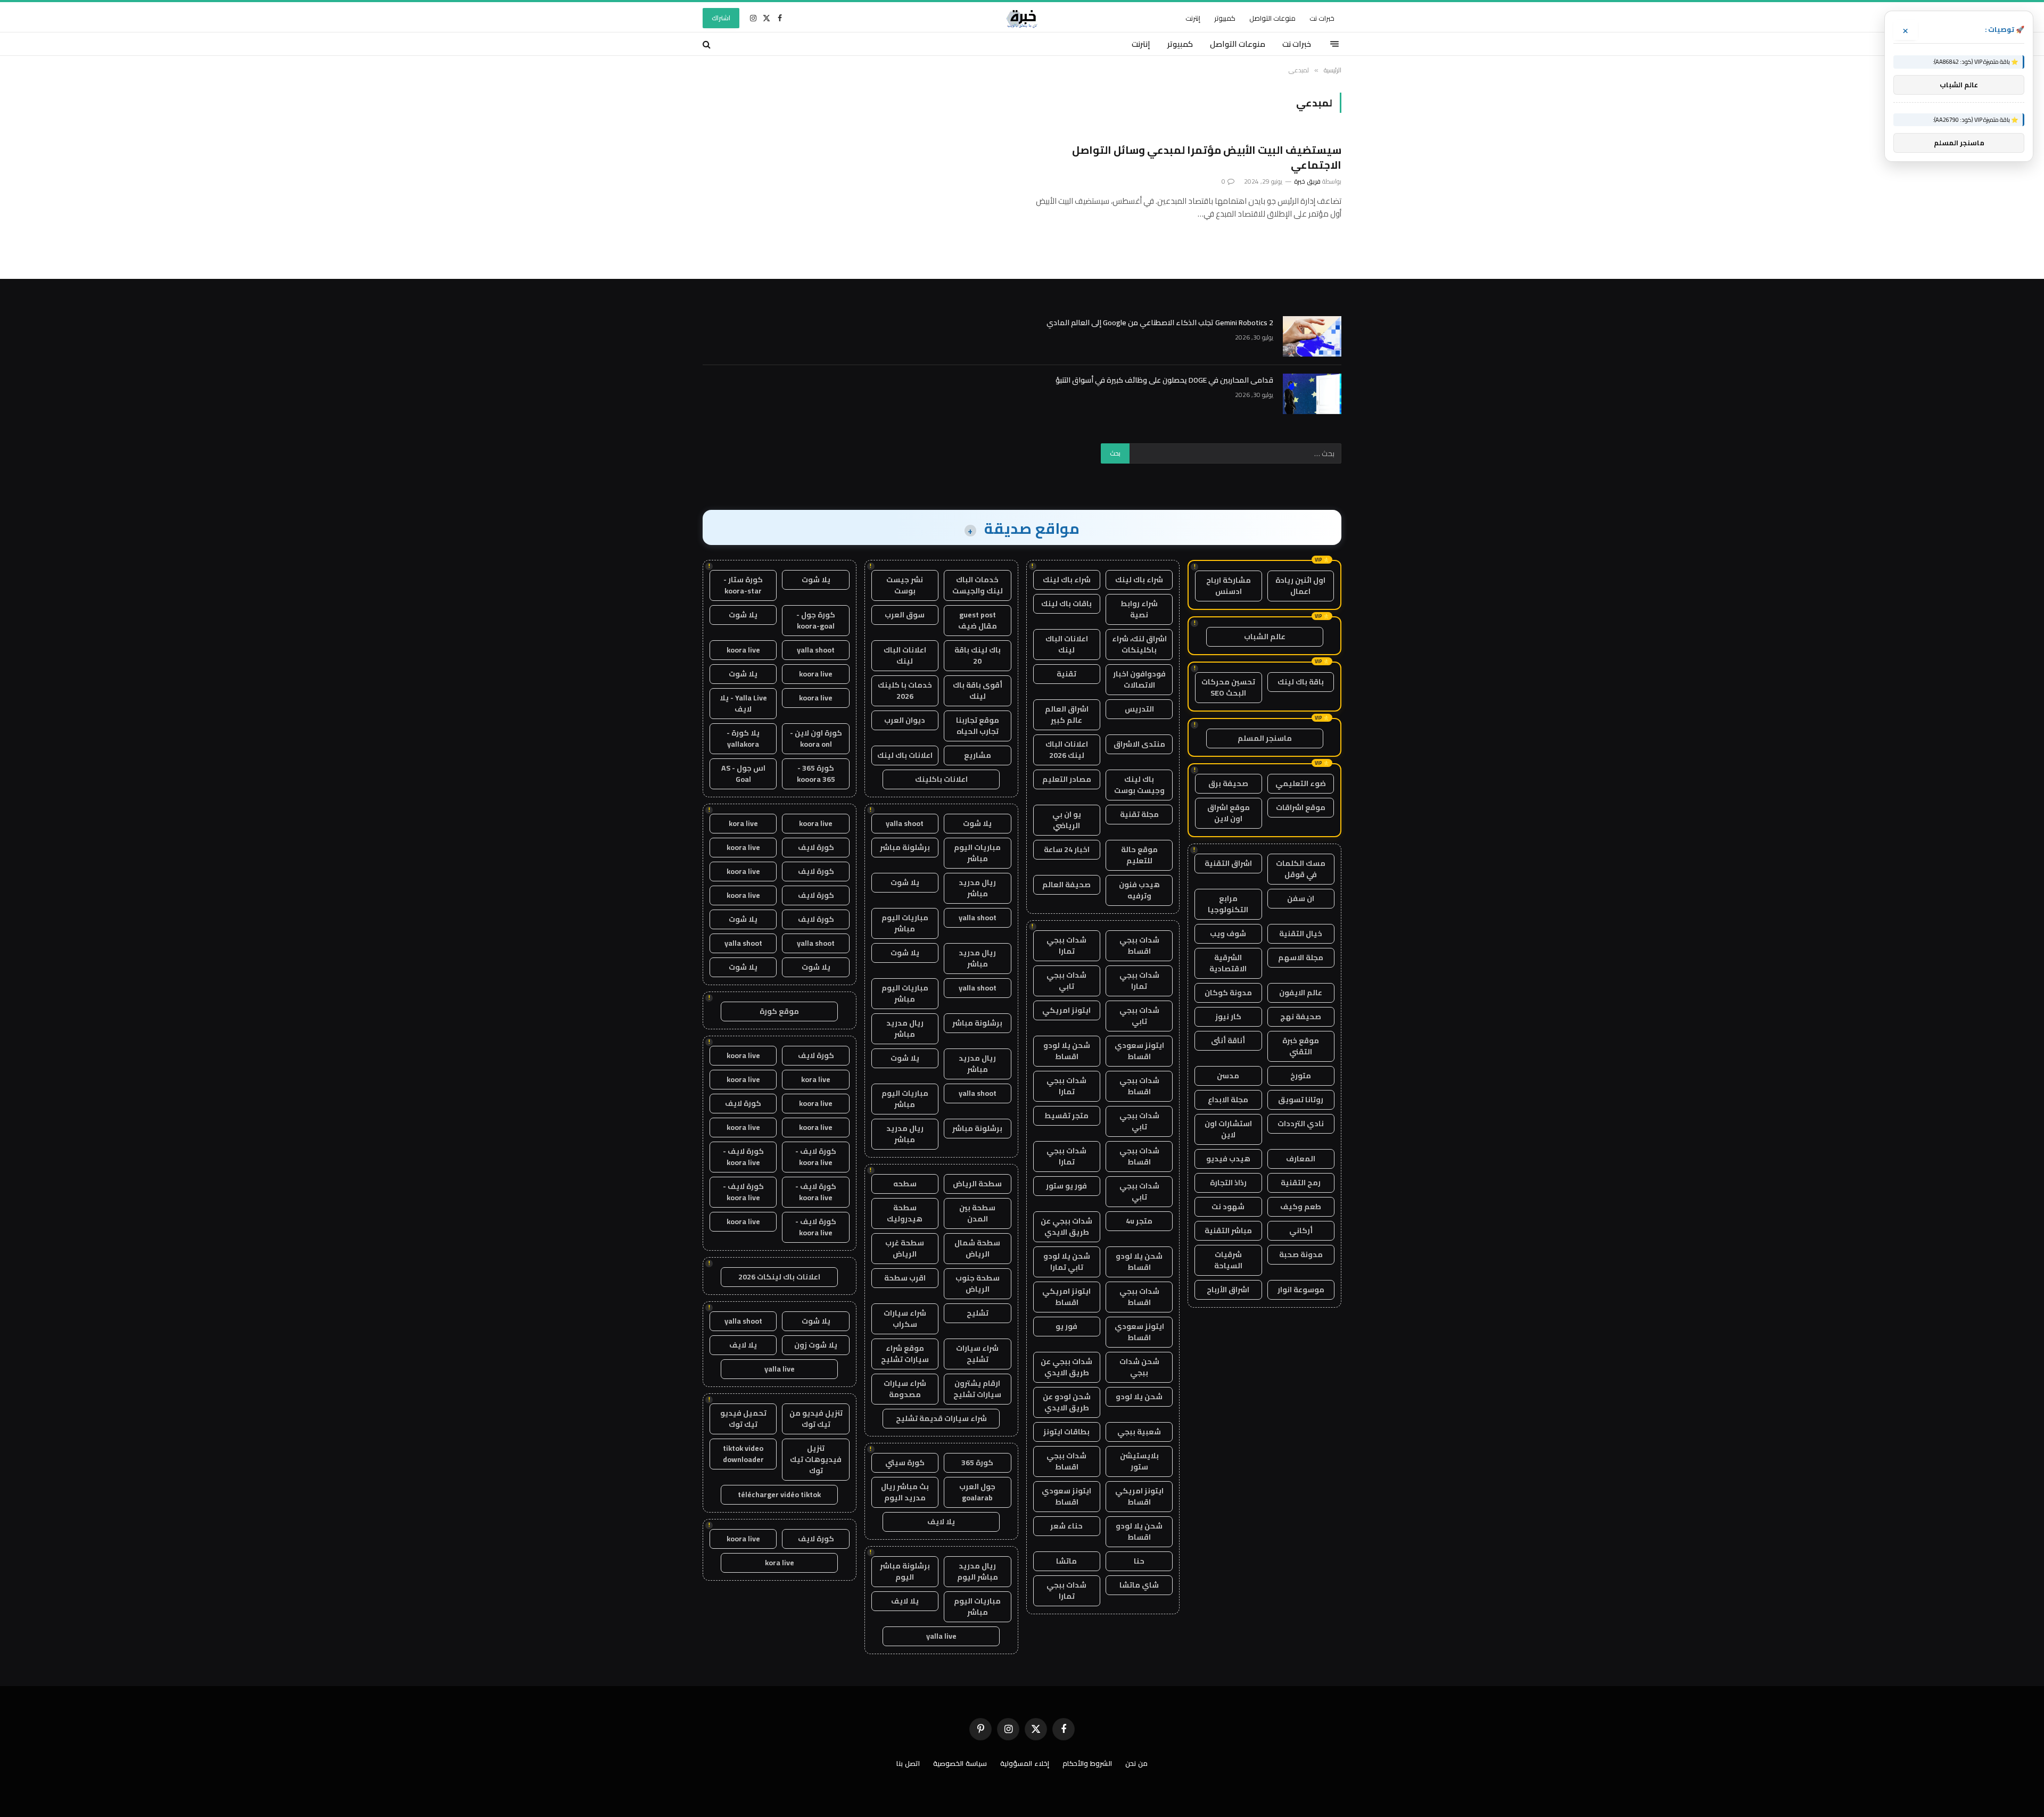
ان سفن (1301, 898)
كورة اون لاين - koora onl (816, 738)
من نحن (1136, 1763)
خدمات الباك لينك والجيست (978, 585)
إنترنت (1193, 18)
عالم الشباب (1265, 637)
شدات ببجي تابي (1066, 981)
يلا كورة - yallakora (743, 738)
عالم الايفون (1301, 993)
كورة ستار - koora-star (743, 585)
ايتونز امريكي (1066, 1010)
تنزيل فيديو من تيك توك (816, 1419)
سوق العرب (905, 615)
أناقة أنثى (1228, 1040)
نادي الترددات (1301, 1124)
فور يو (1066, 1326)
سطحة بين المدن (977, 1213)
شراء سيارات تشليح (977, 1354)
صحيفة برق (1228, 783)
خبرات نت (1322, 18)
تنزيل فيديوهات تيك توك (816, 1459)
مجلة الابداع (1228, 1100)
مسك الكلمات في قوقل (1301, 869)
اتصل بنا (908, 1763)
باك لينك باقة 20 (978, 655)
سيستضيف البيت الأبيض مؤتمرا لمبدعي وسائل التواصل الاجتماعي (1207, 157)
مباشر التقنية (1228, 1230)
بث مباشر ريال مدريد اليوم (905, 1492)
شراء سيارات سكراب (905, 1319)
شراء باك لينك (1139, 580)
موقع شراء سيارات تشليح (905, 1354)
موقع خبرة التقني (1301, 1046)
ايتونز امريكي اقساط (1066, 1297)
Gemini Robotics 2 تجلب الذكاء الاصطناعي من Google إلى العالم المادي (1160, 323)
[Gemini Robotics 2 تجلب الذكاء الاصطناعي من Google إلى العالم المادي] (1312, 336)
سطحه (905, 1184)
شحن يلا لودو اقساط (1067, 1051)
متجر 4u (1139, 1221)
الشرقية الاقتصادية (1228, 963)
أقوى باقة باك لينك (978, 691)
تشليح (978, 1313)
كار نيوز (1228, 1017)
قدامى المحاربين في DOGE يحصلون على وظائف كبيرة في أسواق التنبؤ (1164, 380)
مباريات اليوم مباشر (977, 853)
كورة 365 (977, 1463)
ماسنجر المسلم (1265, 738)
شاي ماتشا (1139, 1585)
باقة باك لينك (1301, 682)
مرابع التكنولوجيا (1228, 904)
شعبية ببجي (1139, 1432)
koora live (743, 650)
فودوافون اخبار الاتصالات (1139, 679)
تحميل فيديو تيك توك (743, 1419)
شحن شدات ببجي (1139, 1367)
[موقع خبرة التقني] (1022, 18)
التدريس (1139, 709)
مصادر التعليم (1067, 779)
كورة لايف (816, 847)
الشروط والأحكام (1087, 1763)
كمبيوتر (1225, 18)
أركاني (1301, 1230)
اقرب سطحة (905, 1278)
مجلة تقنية (1139, 814)
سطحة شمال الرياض (977, 1248)
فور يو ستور (1066, 1186)
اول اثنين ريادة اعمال (1300, 586)
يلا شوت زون (816, 1345)
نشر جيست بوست (905, 585)
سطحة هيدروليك (905, 1213)
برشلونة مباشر (905, 847)
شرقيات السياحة (1228, 1260)
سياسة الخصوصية (960, 1763)
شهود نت (1228, 1207)
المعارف (1301, 1159)
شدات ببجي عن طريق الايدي (1066, 1227)
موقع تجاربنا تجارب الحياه (978, 726)
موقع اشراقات (1301, 807)
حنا (1139, 1561)
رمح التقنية (1301, 1183)
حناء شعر (1066, 1526)
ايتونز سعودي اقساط (1139, 1051)
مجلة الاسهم (1301, 957)
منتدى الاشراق (1139, 744)
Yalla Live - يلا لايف (743, 703)
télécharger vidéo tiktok (779, 1494)
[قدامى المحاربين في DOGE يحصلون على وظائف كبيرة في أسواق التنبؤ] (1312, 394)
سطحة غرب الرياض (905, 1248)
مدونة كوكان (1228, 993)
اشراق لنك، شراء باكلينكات (1139, 644)
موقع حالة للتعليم (1139, 855)
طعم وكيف (1301, 1207)
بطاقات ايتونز (1066, 1432)
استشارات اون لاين (1228, 1129)
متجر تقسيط (1066, 1116)
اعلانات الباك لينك (1067, 644)
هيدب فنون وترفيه (1139, 890)
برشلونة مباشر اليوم (905, 1571)
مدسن (1228, 1076)
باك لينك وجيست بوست (1139, 785)
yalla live (941, 1636)
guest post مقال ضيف (978, 620)
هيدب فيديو (1228, 1159)
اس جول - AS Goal (743, 774)
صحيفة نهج (1301, 1017)
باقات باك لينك (1066, 604)
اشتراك (721, 18)
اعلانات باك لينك (905, 755)
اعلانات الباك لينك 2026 (1067, 750)
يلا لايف (941, 1522)
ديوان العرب (905, 720)
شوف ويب (1228, 934)
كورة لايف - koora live (816, 1157)
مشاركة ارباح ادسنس (1229, 586)
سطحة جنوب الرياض (978, 1283)
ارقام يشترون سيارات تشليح (977, 1389)
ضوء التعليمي (1301, 783)
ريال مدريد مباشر (977, 888)
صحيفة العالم (1066, 885)
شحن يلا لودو (1139, 1397)
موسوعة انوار (1301, 1290)
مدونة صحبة (1301, 1254)
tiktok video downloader (743, 1454)
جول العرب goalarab (977, 1492)
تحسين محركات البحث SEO (1228, 687)
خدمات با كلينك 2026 (905, 691)
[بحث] (708, 44)
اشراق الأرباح (1228, 1290)
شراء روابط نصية (1139, 609)
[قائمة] (1334, 44)
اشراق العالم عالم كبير (1067, 715)
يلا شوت (977, 823)
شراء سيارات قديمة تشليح (941, 1418)
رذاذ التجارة (1228, 1183)
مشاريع (978, 755)
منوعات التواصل (1272, 18)
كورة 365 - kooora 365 (816, 774)
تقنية (1066, 674)
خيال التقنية (1301, 934)
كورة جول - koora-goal (816, 620)
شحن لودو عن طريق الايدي (1067, 1402)
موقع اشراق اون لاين (1229, 813)
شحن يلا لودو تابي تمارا (1067, 1262)
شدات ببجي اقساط (1139, 945)
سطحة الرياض (977, 1184)
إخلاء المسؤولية (1025, 1763)
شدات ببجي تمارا (1066, 945)
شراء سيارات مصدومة (905, 1389)
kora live (743, 823)
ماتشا (1066, 1561)
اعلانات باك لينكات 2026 (779, 1277)
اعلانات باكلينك (941, 779)
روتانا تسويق (1301, 1100)
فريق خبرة (1307, 181)
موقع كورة (779, 1011)
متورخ (1301, 1076)
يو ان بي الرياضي (1067, 820)
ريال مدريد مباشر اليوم (978, 1571)
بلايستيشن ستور (1139, 1461)
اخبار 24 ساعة (1067, 849)
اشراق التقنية (1228, 863)
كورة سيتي (905, 1463)
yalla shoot (905, 823)
